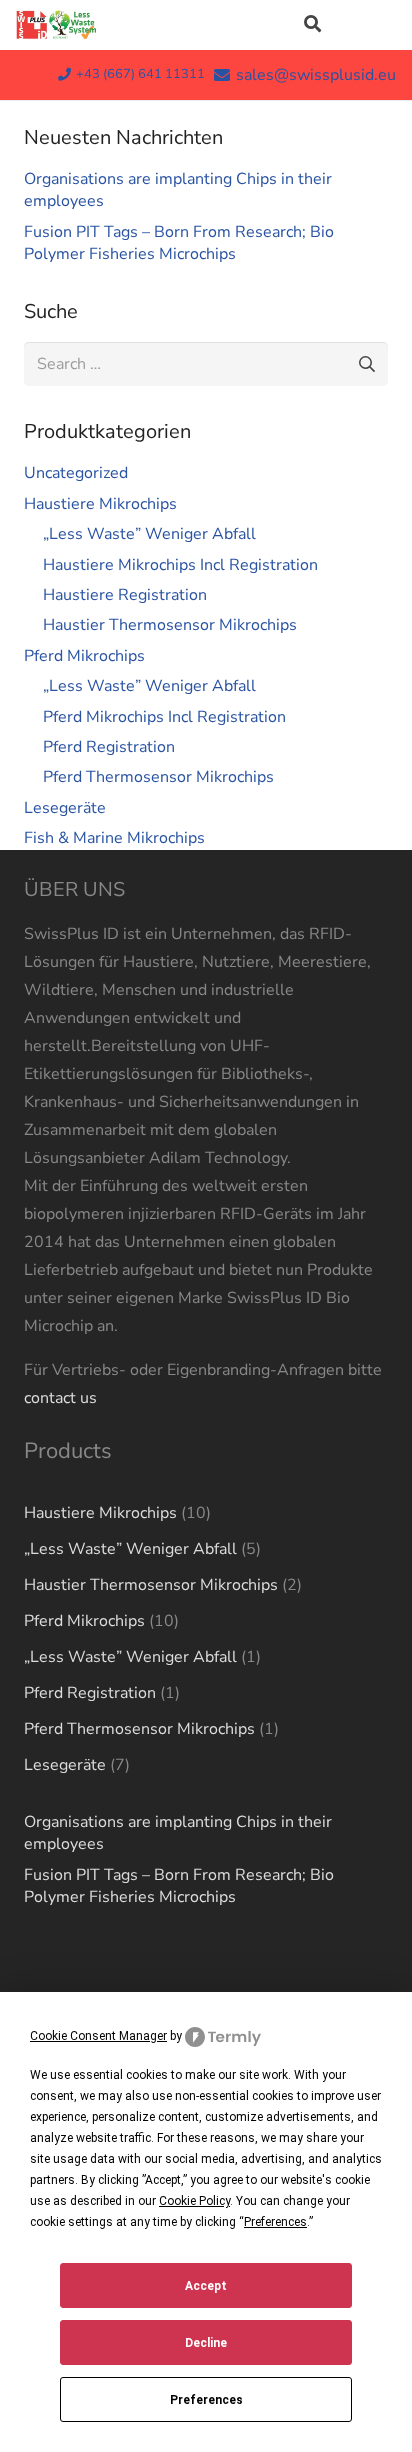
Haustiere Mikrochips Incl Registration (180, 565)
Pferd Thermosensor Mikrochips (158, 777)
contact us (60, 1398)
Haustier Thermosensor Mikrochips (170, 625)
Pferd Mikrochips (84, 656)
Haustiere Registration (125, 595)
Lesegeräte (65, 808)
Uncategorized (76, 473)
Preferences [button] (275, 2222)
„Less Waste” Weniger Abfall (149, 534)
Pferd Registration (109, 747)
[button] (311, 25)
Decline (206, 2343)
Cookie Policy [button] (194, 2201)
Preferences (206, 2400)
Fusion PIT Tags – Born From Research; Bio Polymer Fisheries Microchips (179, 243)
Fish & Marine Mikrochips (114, 838)
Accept (206, 2286)
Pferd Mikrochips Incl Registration (164, 717)
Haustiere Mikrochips (100, 504)
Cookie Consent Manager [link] (98, 2036)
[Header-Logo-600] (56, 25)
